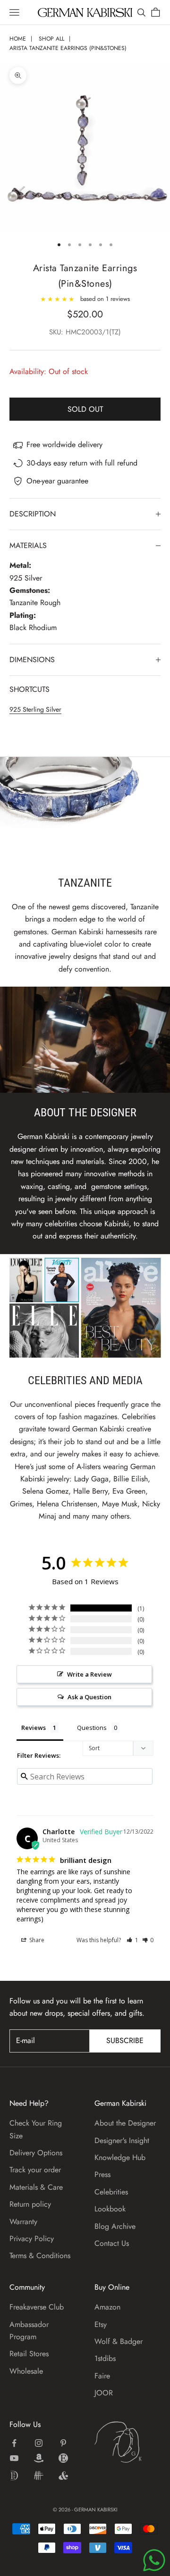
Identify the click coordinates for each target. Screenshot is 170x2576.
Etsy (101, 2324)
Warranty (23, 2222)
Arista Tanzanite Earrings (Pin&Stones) (68, 48)
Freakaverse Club (37, 2307)
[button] (132, 1940)
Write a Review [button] (89, 1674)
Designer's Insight (122, 2140)
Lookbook (110, 2209)
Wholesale (26, 2371)
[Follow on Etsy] (63, 2458)
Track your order (35, 2170)
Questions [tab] (92, 1728)
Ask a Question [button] (89, 1697)
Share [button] (36, 1940)
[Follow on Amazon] (39, 2458)
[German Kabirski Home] (127, 2442)
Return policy (30, 2204)
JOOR (104, 2393)
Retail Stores (29, 2354)
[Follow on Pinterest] (63, 2443)
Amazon (107, 2307)
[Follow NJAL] (39, 2476)
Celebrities (111, 2192)
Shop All (51, 39)
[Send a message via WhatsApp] (154, 2560)
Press (102, 2174)
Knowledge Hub (120, 2157)
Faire (102, 2376)
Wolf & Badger (119, 2341)
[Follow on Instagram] (39, 2443)
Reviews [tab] (34, 1728)
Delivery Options (36, 2153)
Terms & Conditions (40, 2256)
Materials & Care (36, 2187)
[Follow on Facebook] (14, 2443)
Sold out (85, 409)
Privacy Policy (32, 2239)
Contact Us (112, 2243)
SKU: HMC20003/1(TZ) (85, 332)
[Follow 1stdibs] (14, 2476)
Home (18, 39)
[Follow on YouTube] (14, 2458)
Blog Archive (115, 2226)
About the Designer (125, 2123)
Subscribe (125, 2040)
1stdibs (105, 2358)
